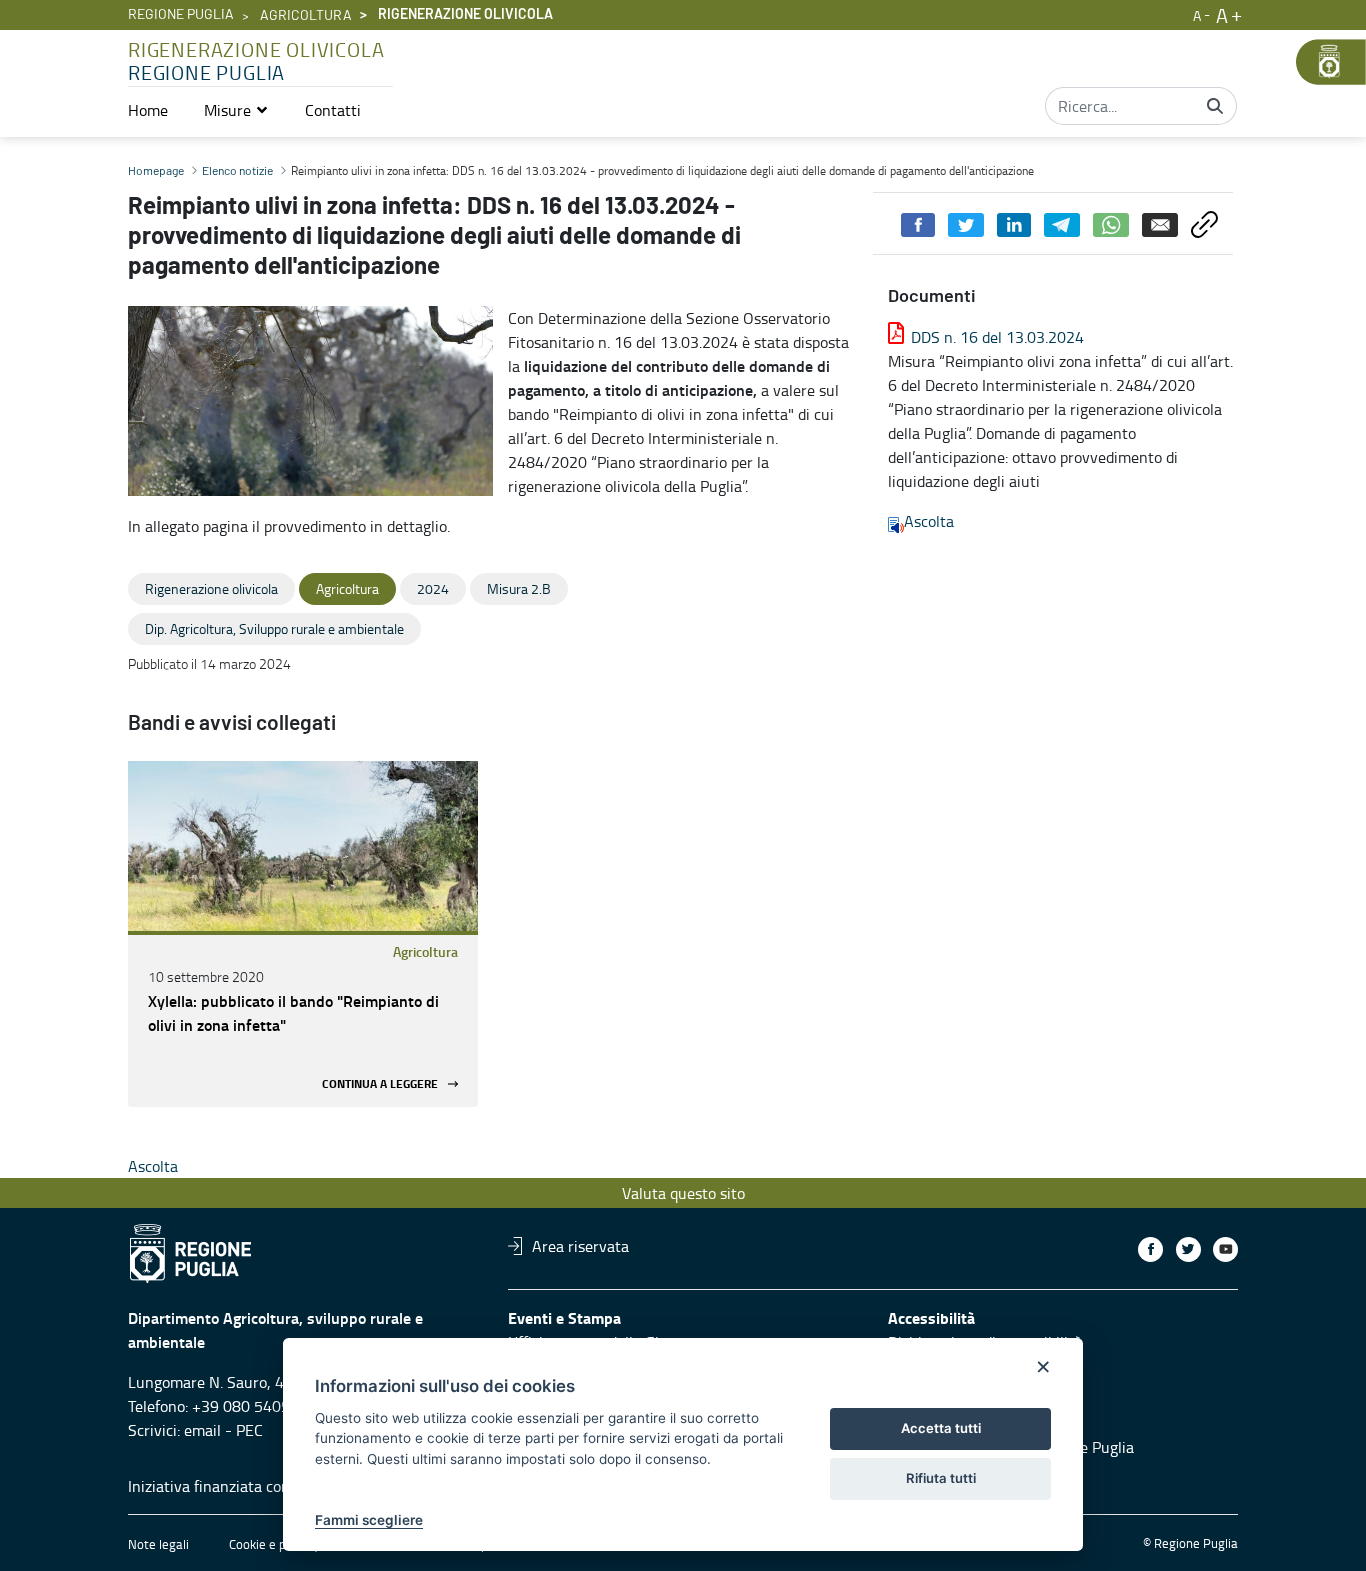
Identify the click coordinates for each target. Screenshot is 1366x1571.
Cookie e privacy (274, 1544)
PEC (249, 1430)
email (202, 1430)
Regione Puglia (181, 15)
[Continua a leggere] (303, 846)
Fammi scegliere (369, 1520)
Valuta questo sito (683, 1193)
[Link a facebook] (1150, 1249)
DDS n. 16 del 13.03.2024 (997, 337)
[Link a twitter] (1188, 1249)
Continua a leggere (380, 1083)
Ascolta (929, 521)
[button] (236, 110)
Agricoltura (306, 16)
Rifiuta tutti (941, 1478)
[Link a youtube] (1225, 1249)
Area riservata (580, 1246)
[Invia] (1215, 106)
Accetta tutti (941, 1428)
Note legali (158, 1544)
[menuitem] (148, 110)
